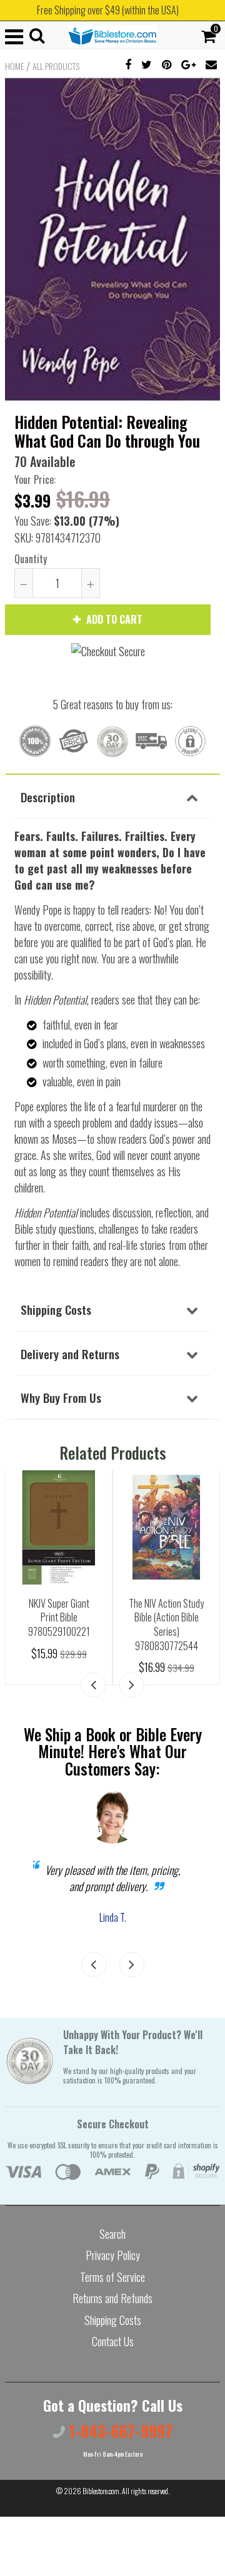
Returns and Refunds (112, 2298)
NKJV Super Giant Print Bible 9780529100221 (59, 1617)
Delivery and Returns (70, 1354)
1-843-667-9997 (119, 2431)
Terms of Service (112, 2277)
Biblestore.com (101, 2491)
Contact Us (113, 2341)
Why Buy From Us (61, 1397)
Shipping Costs (56, 1309)
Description (48, 797)
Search (112, 2234)
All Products (56, 66)
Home (14, 66)
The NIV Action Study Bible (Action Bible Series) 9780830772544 (166, 1625)
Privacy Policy (113, 2255)
